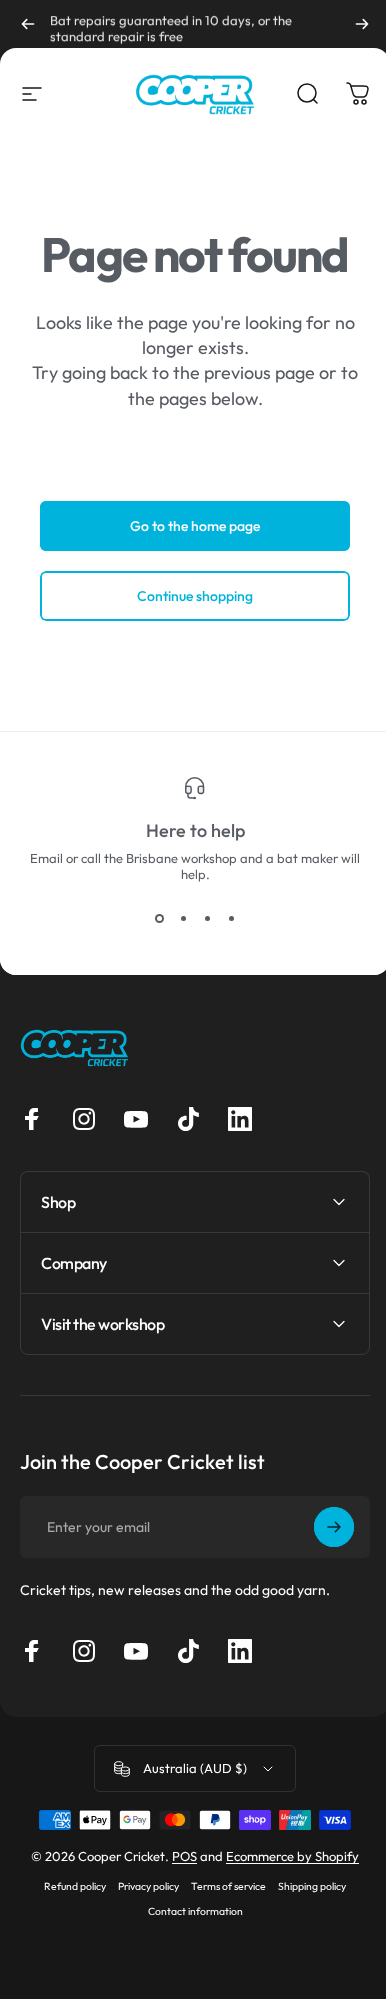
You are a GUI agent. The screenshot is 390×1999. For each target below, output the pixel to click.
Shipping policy (305, 1886)
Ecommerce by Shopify (285, 1856)
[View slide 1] (159, 918)
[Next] (362, 24)
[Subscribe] (319, 1527)
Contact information (187, 1911)
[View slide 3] (207, 918)
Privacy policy (141, 1886)
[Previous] (28, 24)
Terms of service (221, 1886)
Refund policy (68, 1886)
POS (177, 1856)
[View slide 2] (183, 918)
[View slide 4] (231, 918)
